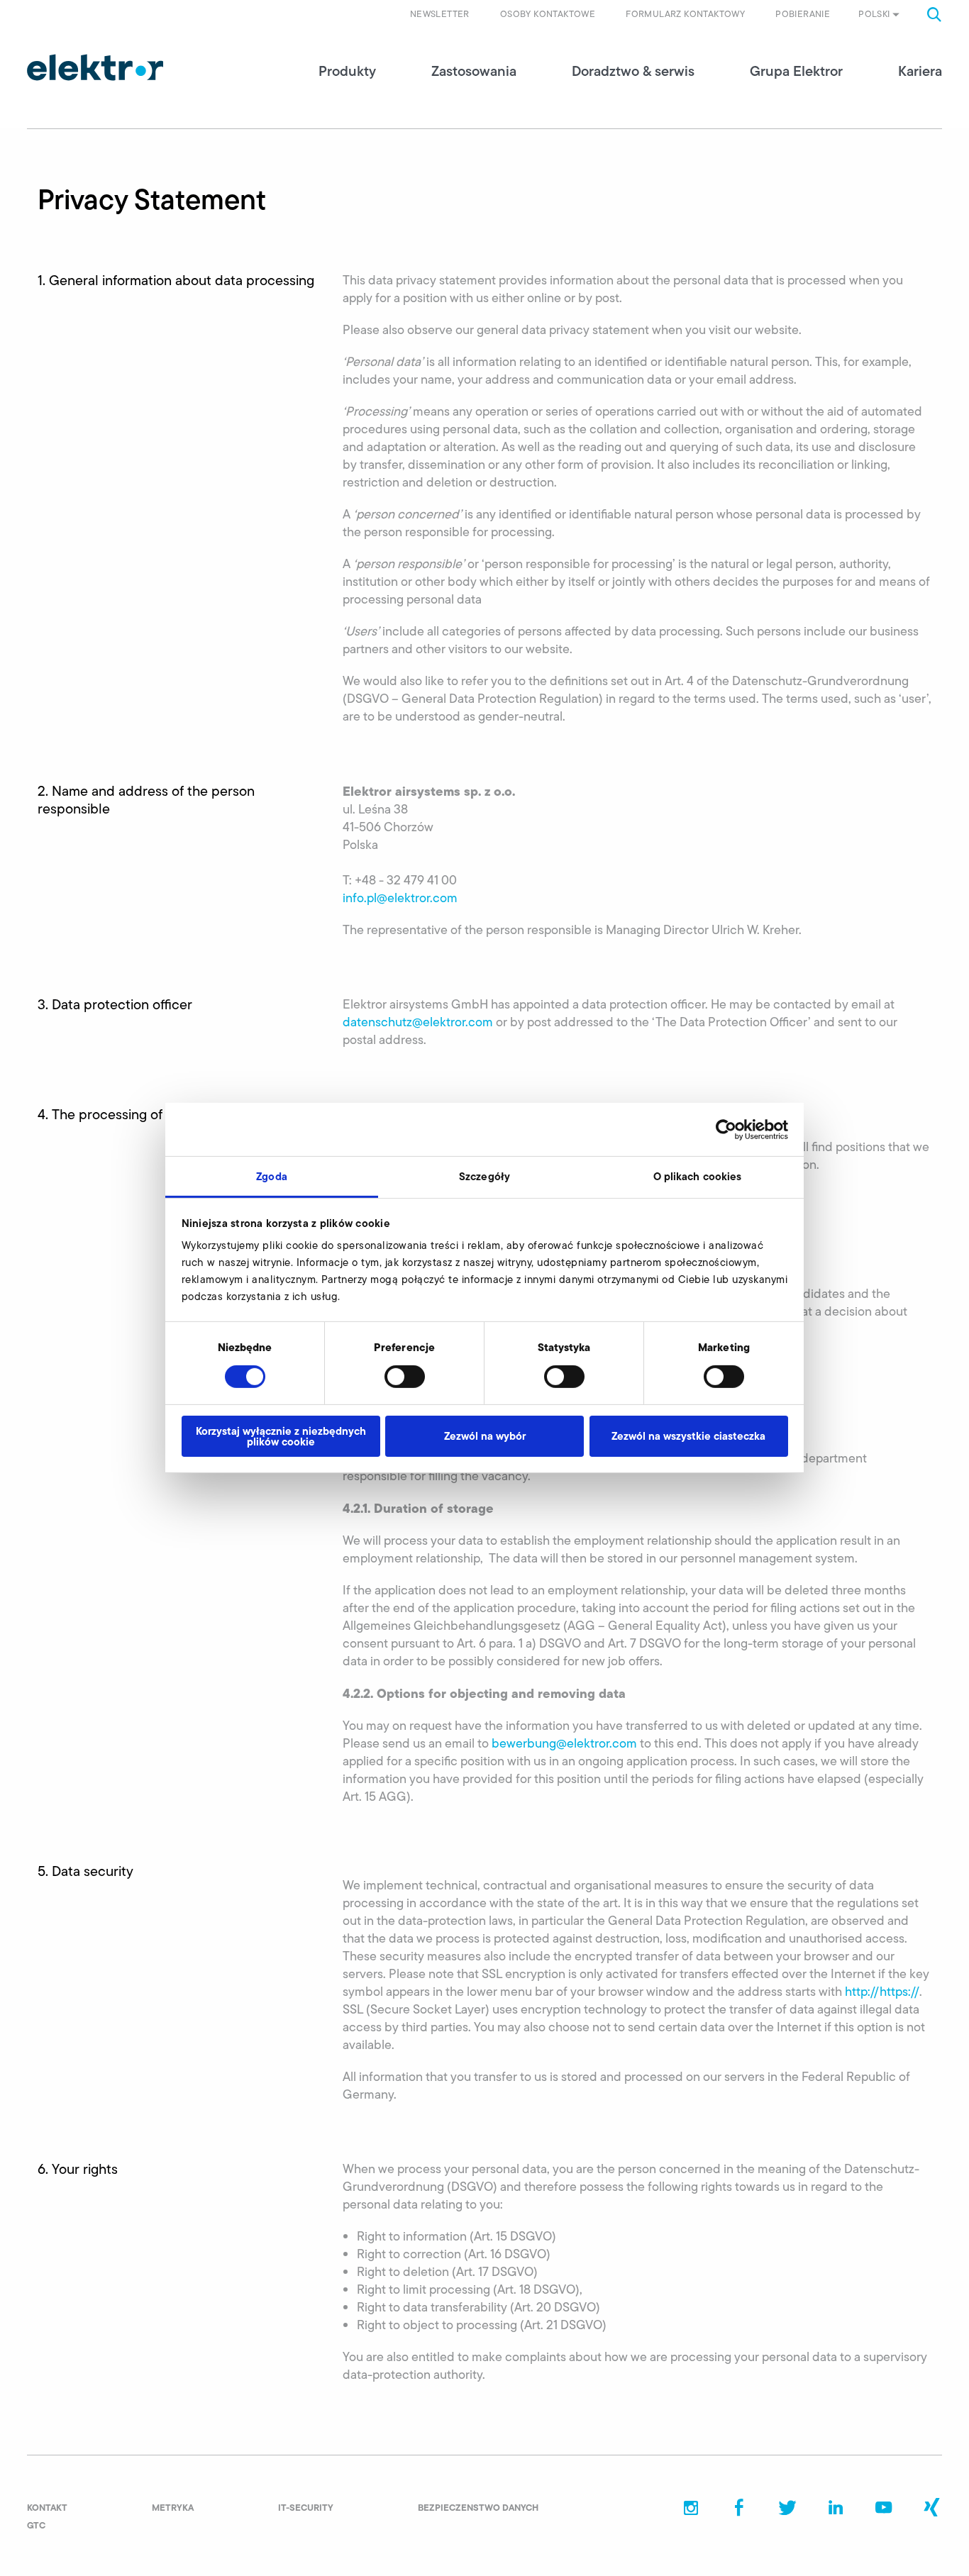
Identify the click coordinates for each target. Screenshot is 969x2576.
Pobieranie (803, 14)
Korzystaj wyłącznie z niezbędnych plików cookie (281, 1436)
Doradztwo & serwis (633, 71)
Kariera (920, 71)
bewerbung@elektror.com (564, 1743)
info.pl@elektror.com (400, 898)
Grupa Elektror (796, 71)
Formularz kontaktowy (685, 14)
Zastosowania (474, 71)
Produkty (347, 71)
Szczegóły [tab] (484, 1176)
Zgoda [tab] (272, 1176)
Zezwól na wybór (485, 1436)
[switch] (405, 1377)
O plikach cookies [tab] (698, 1176)
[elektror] (95, 67)
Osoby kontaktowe (548, 14)
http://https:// (882, 1992)
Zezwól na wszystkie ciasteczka (688, 1436)
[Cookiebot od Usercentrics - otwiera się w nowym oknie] (726, 1129)
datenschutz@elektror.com (418, 1022)
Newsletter (440, 14)
